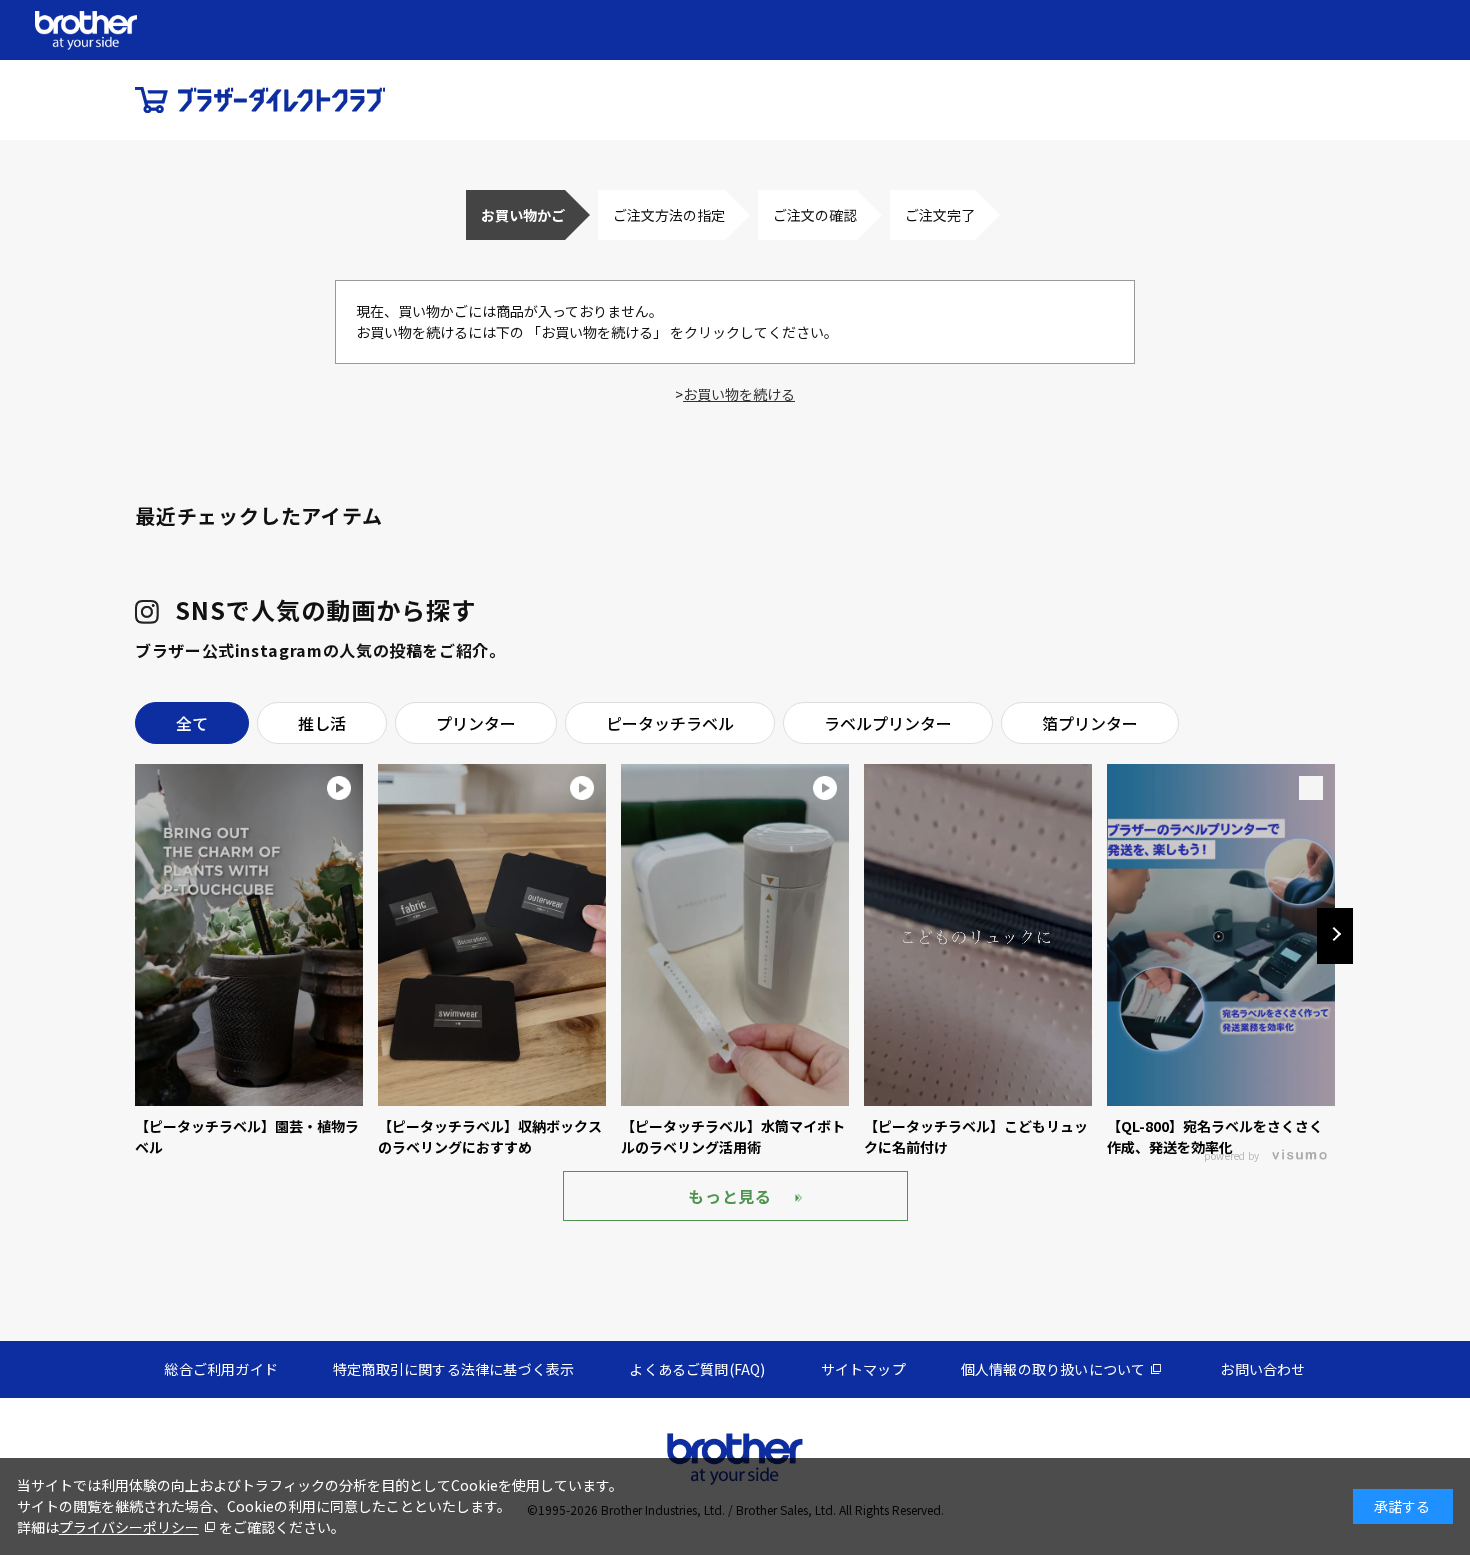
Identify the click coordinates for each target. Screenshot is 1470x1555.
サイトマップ (863, 1369)
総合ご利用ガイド (221, 1369)
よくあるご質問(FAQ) (697, 1369)
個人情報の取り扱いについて (1053, 1369)
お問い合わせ (1262, 1369)
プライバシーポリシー (129, 1527)
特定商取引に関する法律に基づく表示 (453, 1369)
